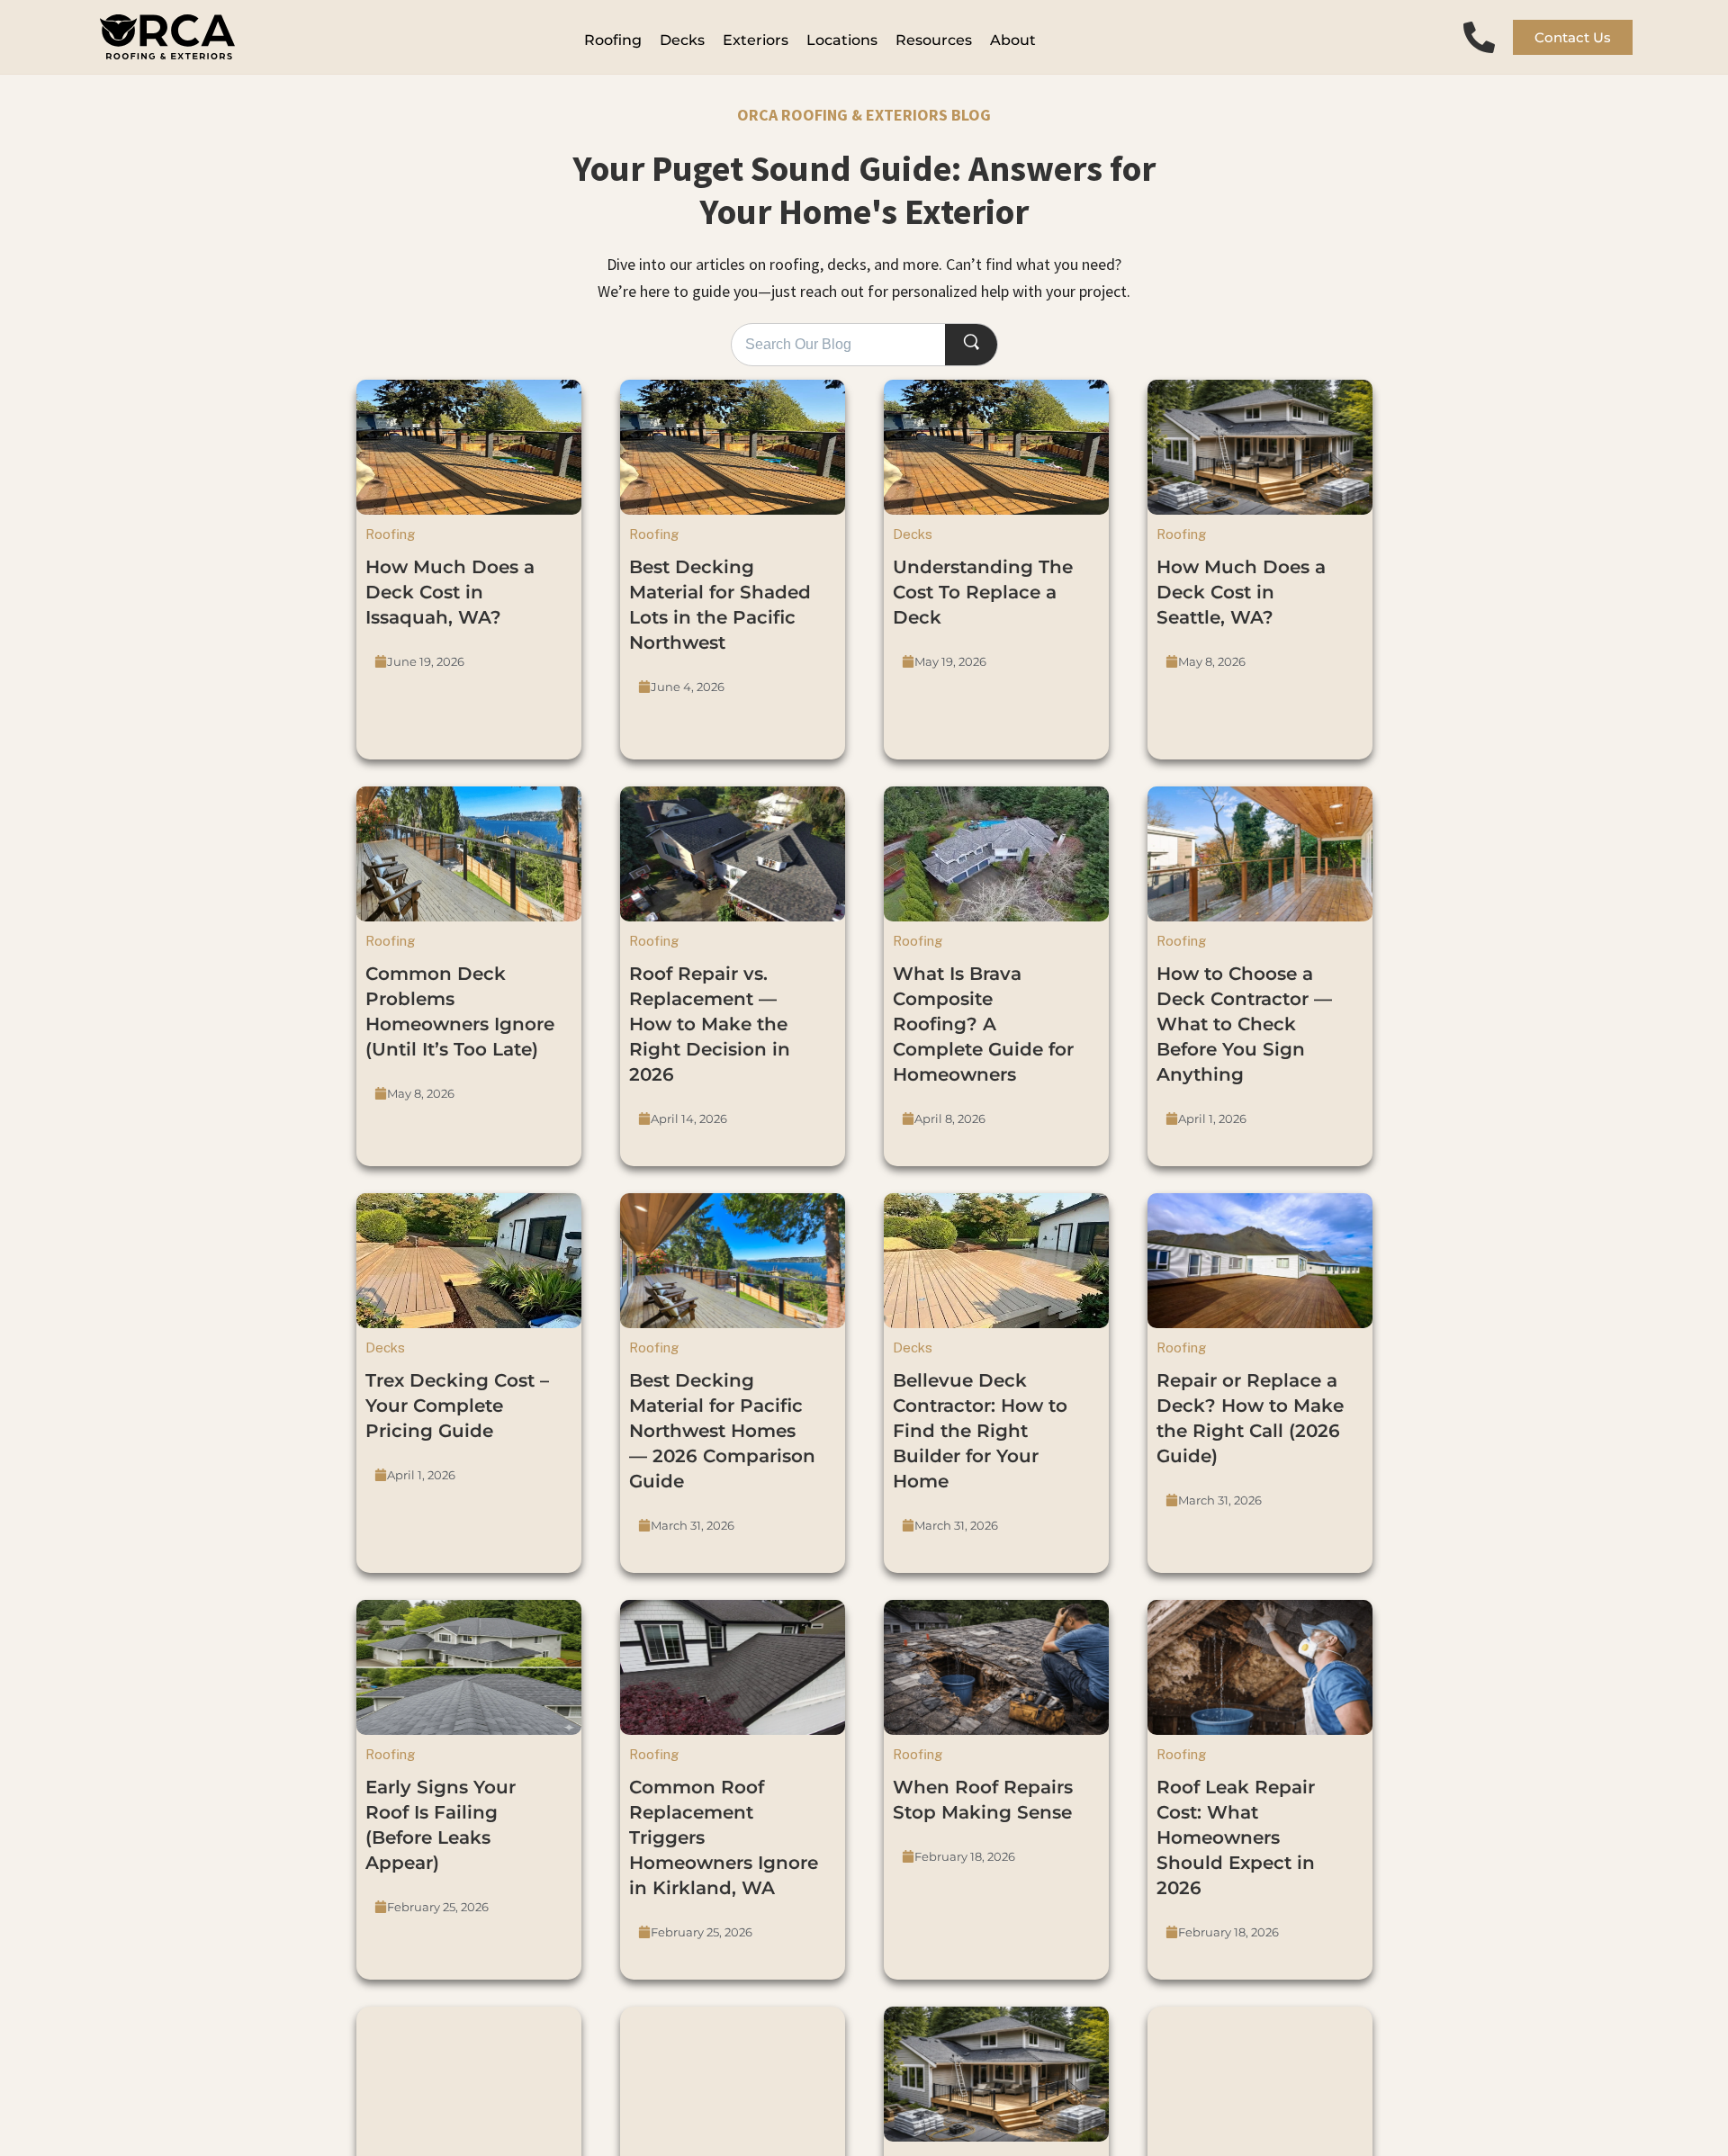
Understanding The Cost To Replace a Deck (983, 592)
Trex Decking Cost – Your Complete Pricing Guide (457, 1406)
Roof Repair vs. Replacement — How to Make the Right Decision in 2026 (710, 1024)
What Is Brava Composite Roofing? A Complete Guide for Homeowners (983, 1024)
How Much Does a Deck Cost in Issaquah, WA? (450, 592)
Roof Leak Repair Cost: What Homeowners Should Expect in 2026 (1236, 1837)
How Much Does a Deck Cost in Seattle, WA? (1241, 592)
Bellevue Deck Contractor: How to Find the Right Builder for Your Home (980, 1431)
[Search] (971, 345)
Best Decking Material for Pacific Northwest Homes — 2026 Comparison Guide (722, 1431)
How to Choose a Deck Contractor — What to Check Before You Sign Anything (1244, 1024)
